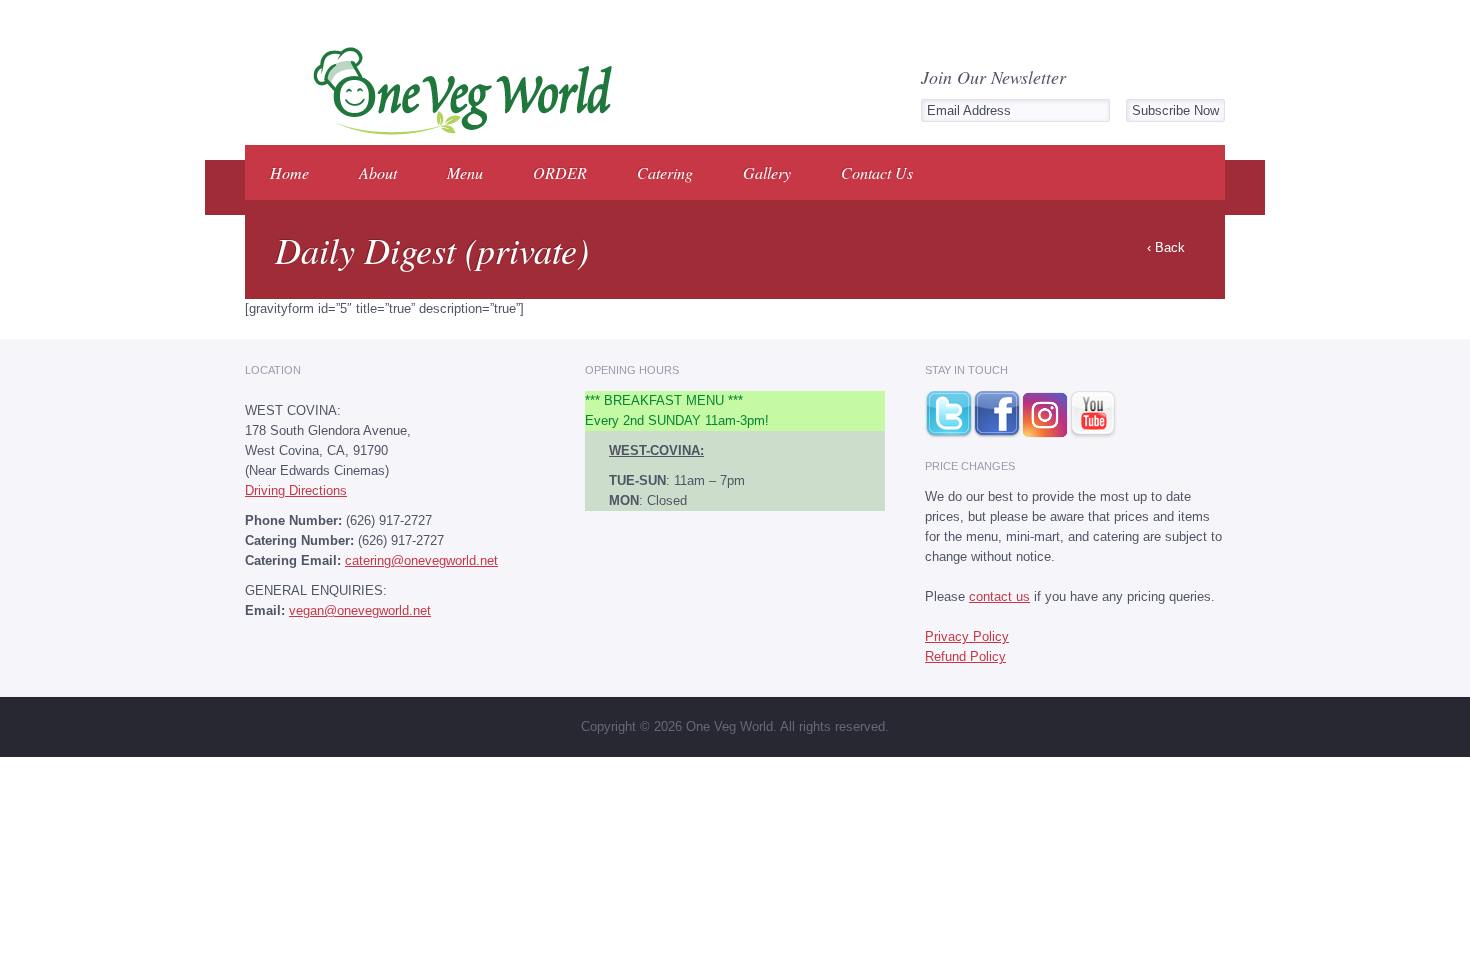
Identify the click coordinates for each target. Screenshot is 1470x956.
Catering (665, 172)
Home (289, 172)
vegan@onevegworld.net (360, 610)
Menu (465, 172)
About (378, 172)
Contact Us (877, 172)
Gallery (767, 172)
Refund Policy (965, 656)
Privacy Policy (967, 636)
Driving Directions (296, 490)
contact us (999, 596)
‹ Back (1166, 247)
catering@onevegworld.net (421, 560)
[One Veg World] (456, 131)
